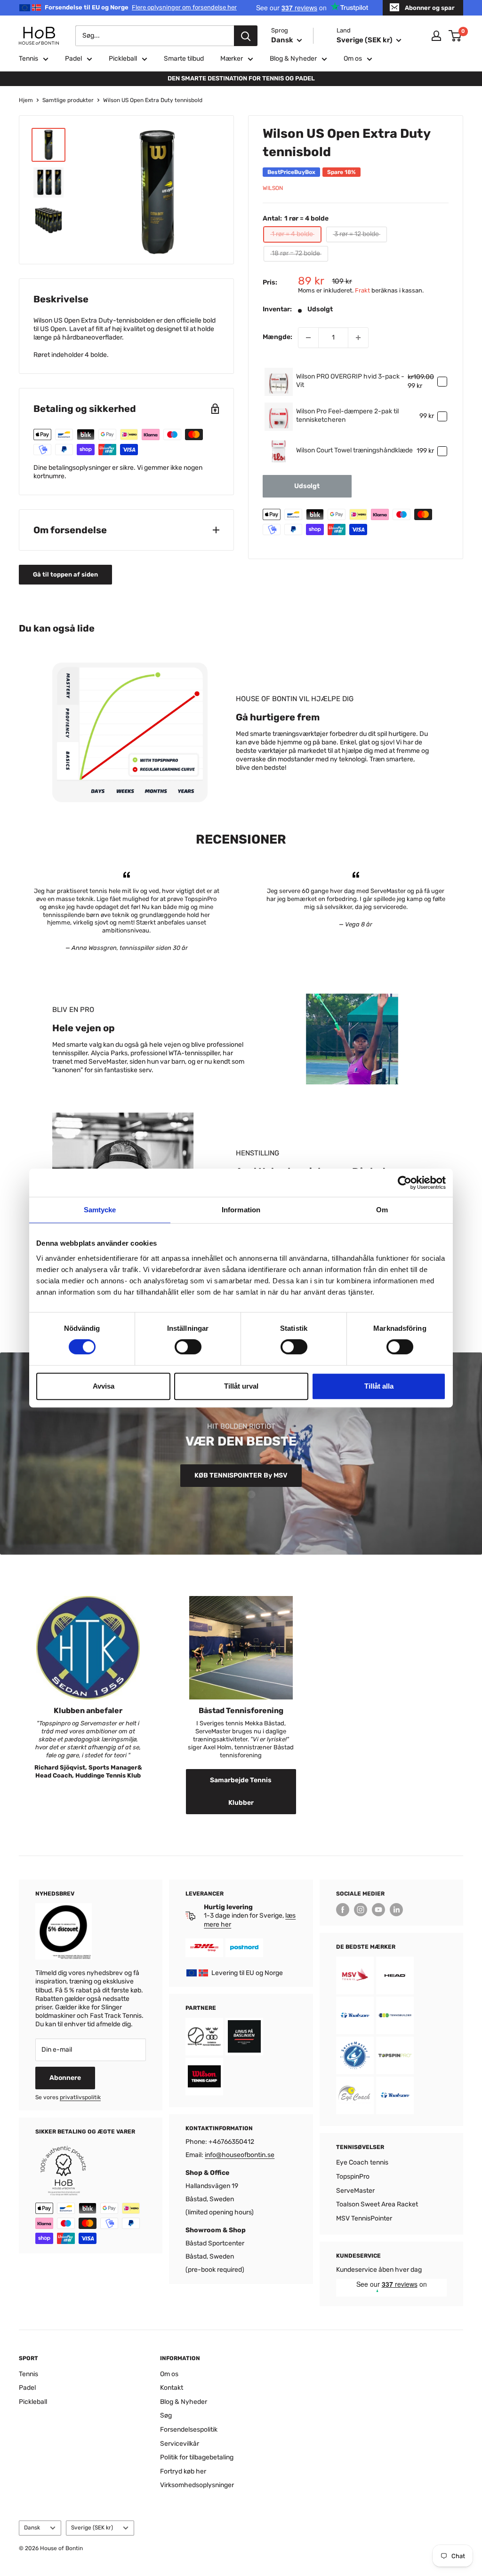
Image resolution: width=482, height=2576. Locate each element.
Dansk (32, 2528)
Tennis (28, 59)
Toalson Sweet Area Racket (377, 2204)
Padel (73, 59)
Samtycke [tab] (100, 1210)
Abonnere (65, 2078)
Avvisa (104, 1386)
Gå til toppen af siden (65, 574)
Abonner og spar (430, 8)
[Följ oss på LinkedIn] (396, 1910)
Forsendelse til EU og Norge (141, 7)
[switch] (188, 1347)
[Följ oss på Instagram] (361, 1910)
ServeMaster (355, 2191)
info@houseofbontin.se (240, 2155)
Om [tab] (382, 1210)
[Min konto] (436, 36)
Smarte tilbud (184, 59)
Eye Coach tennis (362, 2162)
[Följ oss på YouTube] (378, 1910)
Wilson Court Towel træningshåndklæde (354, 450)
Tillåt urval (241, 1386)
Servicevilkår (180, 2444)
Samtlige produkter (68, 100)
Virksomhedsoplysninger (197, 2485)
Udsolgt (307, 486)
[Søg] (246, 36)
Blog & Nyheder (293, 59)
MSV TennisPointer (364, 2218)
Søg (166, 2415)
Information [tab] (241, 1210)
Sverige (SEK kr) (92, 2528)
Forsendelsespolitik (189, 2430)
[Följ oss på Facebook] (343, 1910)
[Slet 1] (308, 338)
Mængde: (277, 337)
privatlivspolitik (80, 2097)
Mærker (232, 59)
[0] (455, 36)
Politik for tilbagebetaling (197, 2457)
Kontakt (172, 2388)
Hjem (26, 100)
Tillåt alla (379, 1386)
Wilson (273, 188)
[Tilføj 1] (358, 338)
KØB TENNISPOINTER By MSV (241, 1475)
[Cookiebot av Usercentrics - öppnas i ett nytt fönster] (405, 1183)
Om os (353, 59)
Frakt (362, 290)
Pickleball (123, 59)
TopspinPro (353, 2177)
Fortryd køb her (183, 2471)
